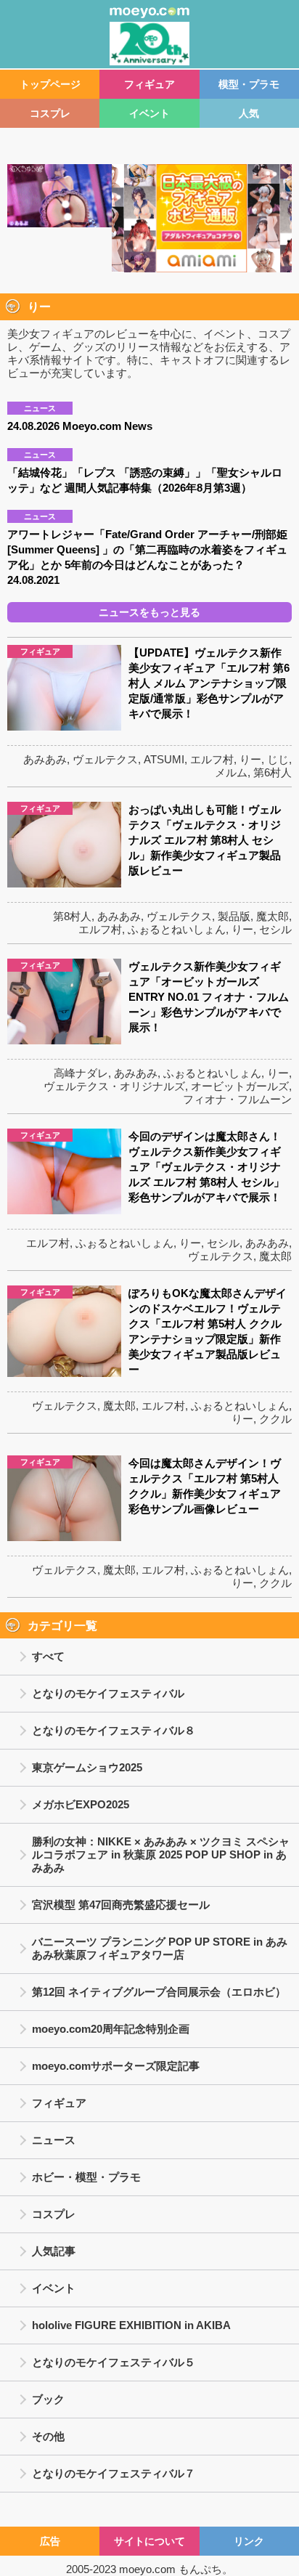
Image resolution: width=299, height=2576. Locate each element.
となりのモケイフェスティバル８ (114, 1730)
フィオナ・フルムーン (237, 1099)
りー (250, 759)
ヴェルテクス (105, 759)
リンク (249, 2541)
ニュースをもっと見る (149, 612)
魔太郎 (273, 916)
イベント (149, 113)
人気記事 (54, 2251)
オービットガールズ (240, 1086)
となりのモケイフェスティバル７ (114, 2473)
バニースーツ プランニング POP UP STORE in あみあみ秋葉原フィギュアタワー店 (160, 1948)
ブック (48, 2399)
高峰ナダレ (81, 1073)
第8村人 (72, 916)
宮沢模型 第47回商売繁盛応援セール (121, 1905)
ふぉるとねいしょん (177, 929)
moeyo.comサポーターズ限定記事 (116, 2066)
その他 (48, 2436)
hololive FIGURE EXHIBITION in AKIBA (131, 2325)
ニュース (54, 2140)
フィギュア (149, 84)
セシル (275, 929)
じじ (278, 759)
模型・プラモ (249, 84)
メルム (231, 772)
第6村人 (273, 772)
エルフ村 (212, 759)
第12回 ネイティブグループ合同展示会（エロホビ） (159, 1992)
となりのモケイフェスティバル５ (114, 2362)
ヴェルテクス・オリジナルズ (114, 1086)
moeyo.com (147, 2569)
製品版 (234, 916)
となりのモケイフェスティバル (108, 1693)
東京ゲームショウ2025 (87, 1767)
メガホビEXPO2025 (81, 1804)
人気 (249, 113)
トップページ (50, 84)
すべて (48, 1656)
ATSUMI (164, 759)
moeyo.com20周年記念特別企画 (111, 2029)
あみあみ (45, 759)
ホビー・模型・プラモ (86, 2177)
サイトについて (149, 2541)
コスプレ (50, 113)
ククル (275, 1419)
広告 (50, 2541)
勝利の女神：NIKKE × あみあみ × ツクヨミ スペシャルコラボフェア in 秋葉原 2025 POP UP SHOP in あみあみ (161, 1854)
